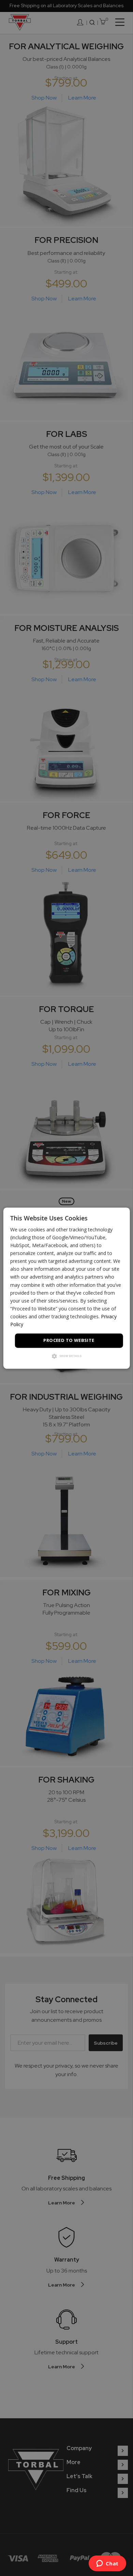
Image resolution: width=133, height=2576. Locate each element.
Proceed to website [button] (69, 1341)
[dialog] (67, 1288)
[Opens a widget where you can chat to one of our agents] (107, 2564)
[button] (67, 1356)
